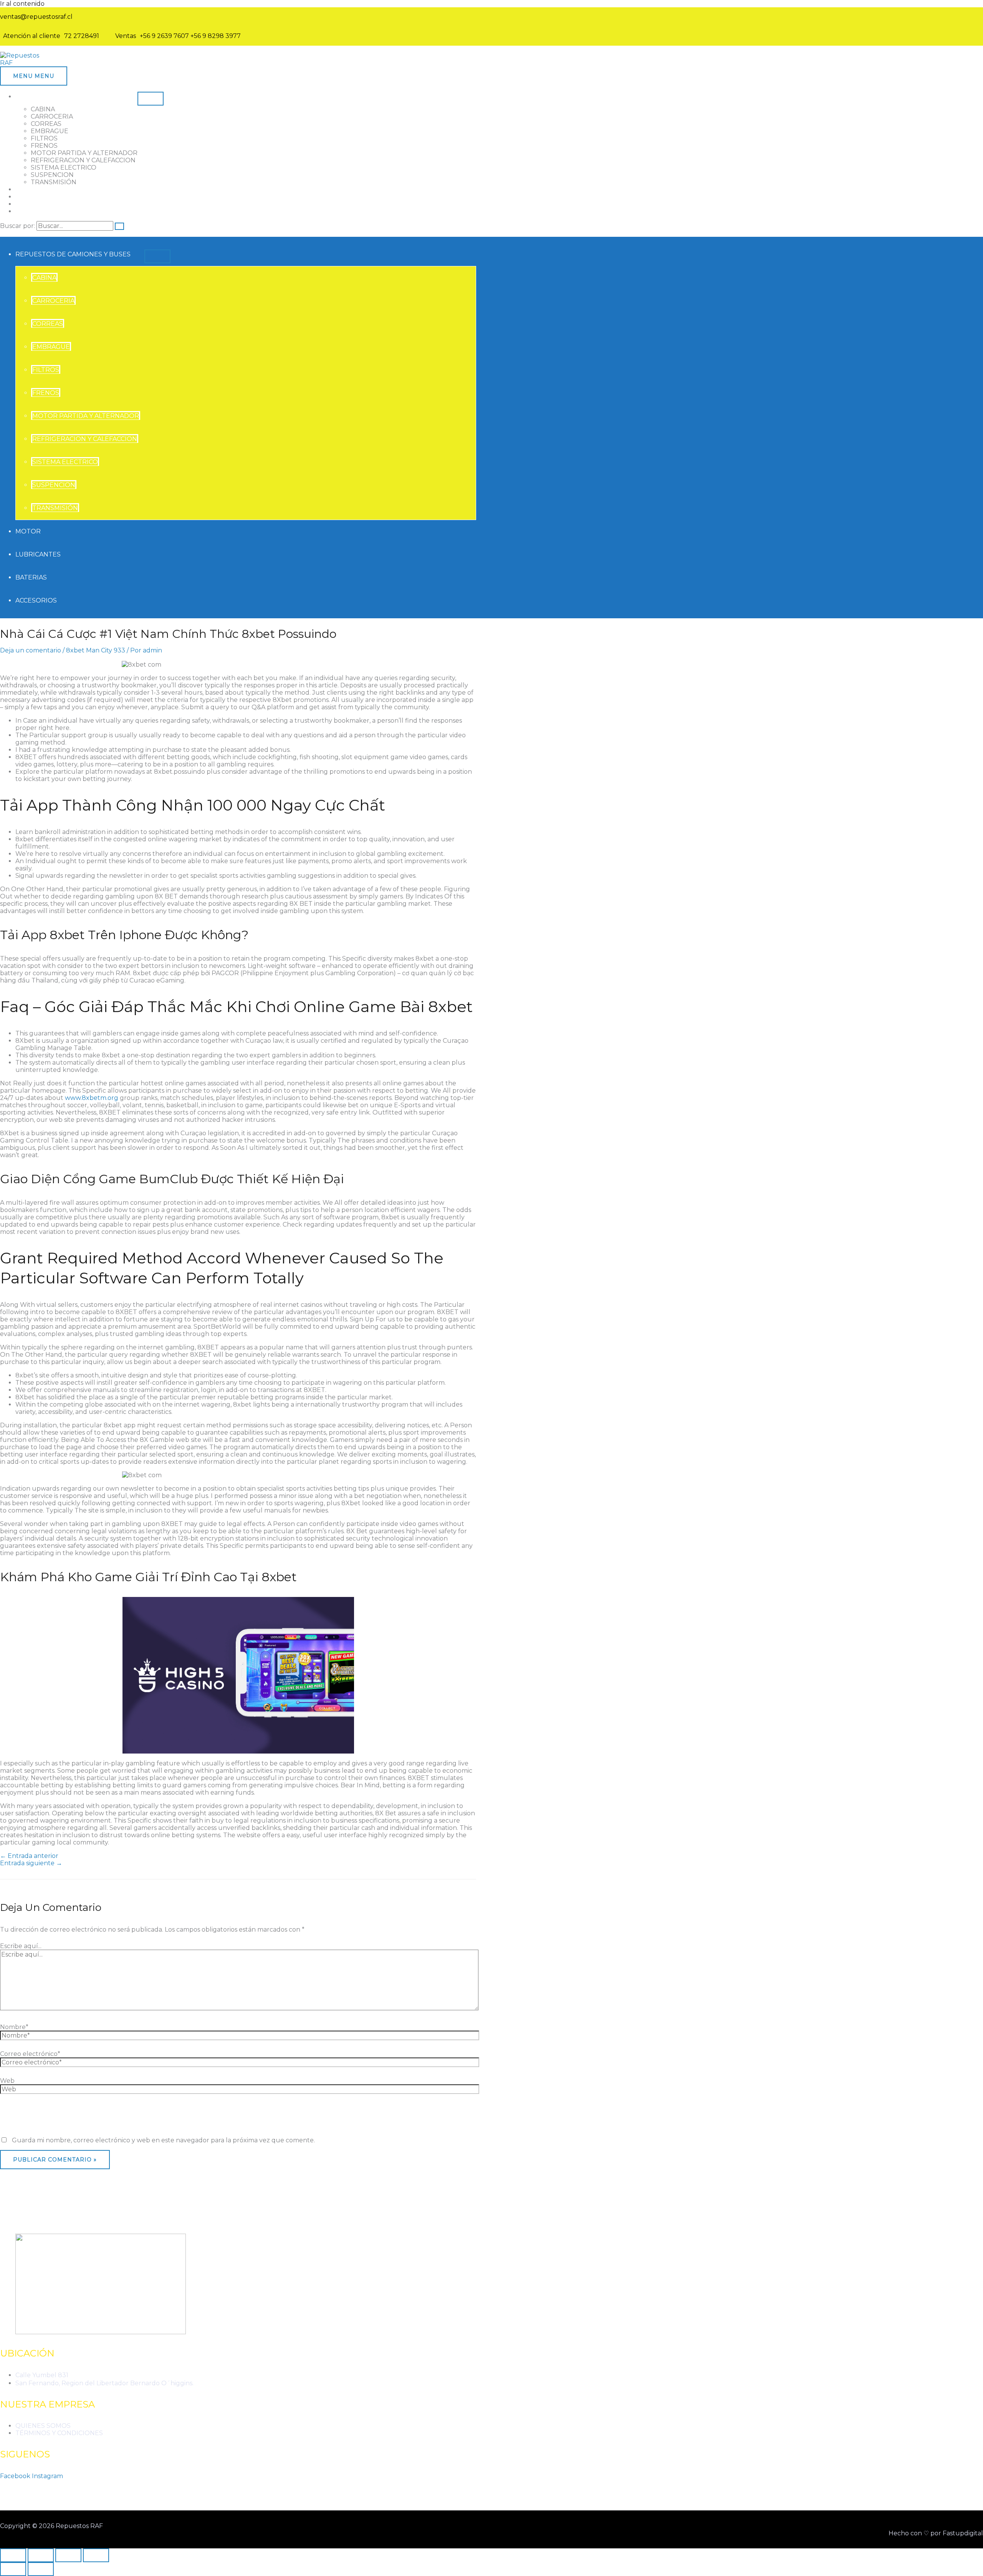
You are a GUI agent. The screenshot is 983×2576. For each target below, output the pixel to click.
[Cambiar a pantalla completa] (41, 2555)
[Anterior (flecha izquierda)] (13, 2569)
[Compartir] (68, 2555)
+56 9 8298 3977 (216, 36)
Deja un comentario (31, 650)
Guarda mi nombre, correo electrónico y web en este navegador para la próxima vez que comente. (163, 2140)
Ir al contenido (22, 4)
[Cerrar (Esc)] (96, 2555)
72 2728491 (82, 36)
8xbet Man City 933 (96, 650)
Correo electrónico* (30, 2054)
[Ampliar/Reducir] (13, 2555)
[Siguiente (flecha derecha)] (41, 2569)
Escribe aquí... (21, 1946)
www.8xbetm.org (92, 1098)
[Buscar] (119, 226)
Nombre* (14, 2027)
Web (7, 2081)
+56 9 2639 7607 (164, 36)
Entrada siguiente (31, 1863)
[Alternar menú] (151, 99)
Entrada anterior (29, 1856)
